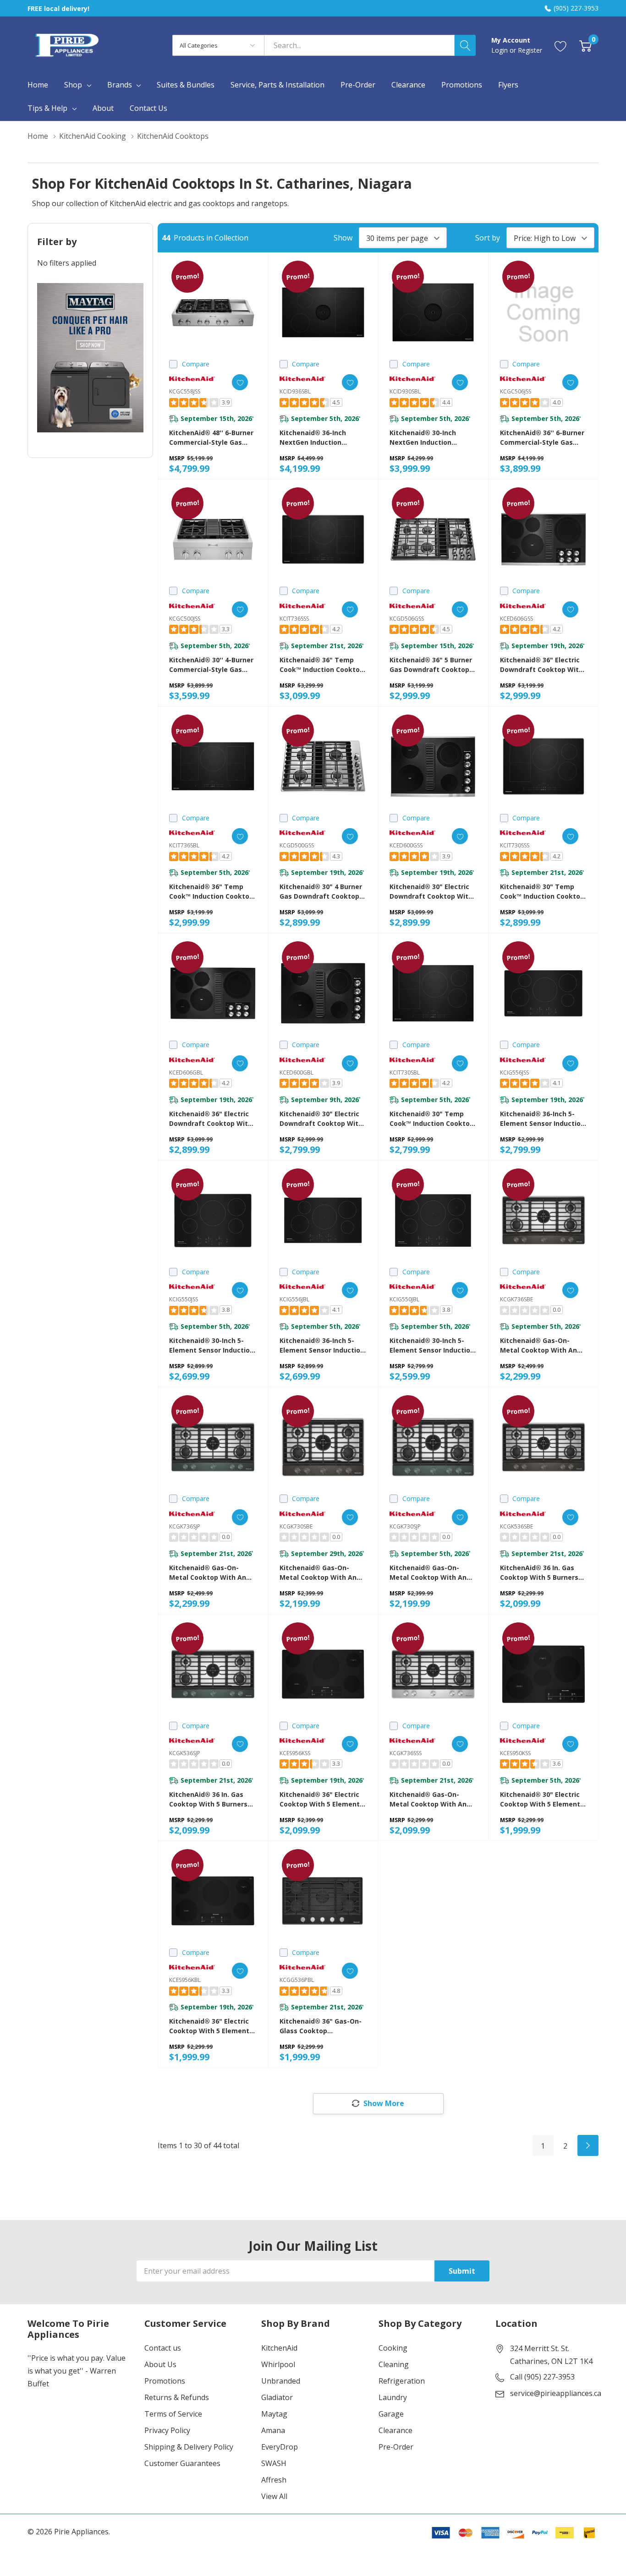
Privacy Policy (167, 2430)
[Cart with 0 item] (585, 45)
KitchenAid (279, 2348)
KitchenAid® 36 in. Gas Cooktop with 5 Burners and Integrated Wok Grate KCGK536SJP (208, 1799)
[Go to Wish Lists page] (561, 45)
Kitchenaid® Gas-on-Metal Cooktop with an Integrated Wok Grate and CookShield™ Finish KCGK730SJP (428, 1573)
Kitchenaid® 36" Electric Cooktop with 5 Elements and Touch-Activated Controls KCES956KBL (211, 2026)
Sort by (488, 238)
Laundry (393, 2397)
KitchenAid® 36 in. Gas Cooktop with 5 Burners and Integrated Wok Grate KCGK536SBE (539, 1573)
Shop (73, 85)
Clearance (395, 2430)
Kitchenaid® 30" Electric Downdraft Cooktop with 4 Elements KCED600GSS (431, 892)
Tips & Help (47, 108)
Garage (391, 2414)
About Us (160, 2364)
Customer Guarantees (182, 2463)
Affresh (274, 2480)
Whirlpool (278, 2364)
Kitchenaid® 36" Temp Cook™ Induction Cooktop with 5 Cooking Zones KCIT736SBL (211, 892)
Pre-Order (396, 2447)
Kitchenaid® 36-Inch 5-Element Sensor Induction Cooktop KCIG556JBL (322, 1345)
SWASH (274, 2463)
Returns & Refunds (177, 2397)
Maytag (274, 2414)
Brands (120, 85)
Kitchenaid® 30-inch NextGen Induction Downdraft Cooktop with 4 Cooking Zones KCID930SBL (431, 438)
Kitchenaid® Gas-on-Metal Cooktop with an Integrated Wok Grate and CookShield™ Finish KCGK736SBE (538, 1345)
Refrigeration (402, 2381)
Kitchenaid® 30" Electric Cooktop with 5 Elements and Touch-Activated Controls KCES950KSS (542, 1799)
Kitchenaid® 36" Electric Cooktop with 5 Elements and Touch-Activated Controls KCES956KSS (321, 1799)
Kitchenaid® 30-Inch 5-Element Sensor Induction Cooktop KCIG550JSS (211, 1345)
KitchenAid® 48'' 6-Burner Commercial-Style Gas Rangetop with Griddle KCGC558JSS (211, 438)
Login (500, 50)
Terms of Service (173, 2414)
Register (530, 50)
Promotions (165, 2381)
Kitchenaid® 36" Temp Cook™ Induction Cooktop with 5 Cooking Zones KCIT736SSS (322, 665)
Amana (273, 2430)
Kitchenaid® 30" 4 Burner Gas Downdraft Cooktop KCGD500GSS (321, 892)
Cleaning (394, 2364)
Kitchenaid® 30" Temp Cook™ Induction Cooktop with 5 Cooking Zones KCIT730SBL (432, 1119)
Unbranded (281, 2381)
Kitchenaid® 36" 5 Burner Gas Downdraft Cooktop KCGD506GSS (431, 665)
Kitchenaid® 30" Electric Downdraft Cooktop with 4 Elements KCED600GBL (321, 1119)
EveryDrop (280, 2447)
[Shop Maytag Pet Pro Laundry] (90, 358)
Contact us (163, 2348)
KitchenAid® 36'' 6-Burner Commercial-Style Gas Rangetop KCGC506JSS (542, 438)
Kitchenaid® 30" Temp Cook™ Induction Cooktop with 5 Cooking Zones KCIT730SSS (542, 892)
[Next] (588, 2145)
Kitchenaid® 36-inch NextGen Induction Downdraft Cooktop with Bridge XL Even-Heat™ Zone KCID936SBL (321, 438)
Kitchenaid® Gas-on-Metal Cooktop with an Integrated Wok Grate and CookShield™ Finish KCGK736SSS (428, 1799)
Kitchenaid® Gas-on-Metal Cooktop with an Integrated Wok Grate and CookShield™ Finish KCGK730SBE (318, 1573)
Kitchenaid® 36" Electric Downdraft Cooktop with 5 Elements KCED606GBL (211, 1119)
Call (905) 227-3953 (542, 2377)
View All (274, 2496)
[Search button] (465, 45)
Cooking (393, 2348)
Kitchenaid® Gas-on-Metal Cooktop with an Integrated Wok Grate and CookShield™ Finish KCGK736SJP (208, 1573)
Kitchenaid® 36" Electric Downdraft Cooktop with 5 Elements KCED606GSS (541, 665)
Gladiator (277, 2397)
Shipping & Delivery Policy (189, 2447)
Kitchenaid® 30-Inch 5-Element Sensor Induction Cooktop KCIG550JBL (432, 1345)
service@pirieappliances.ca (556, 2393)
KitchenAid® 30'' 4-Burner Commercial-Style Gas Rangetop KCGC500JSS (211, 665)
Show (343, 238)
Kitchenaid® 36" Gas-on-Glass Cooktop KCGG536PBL (321, 2026)
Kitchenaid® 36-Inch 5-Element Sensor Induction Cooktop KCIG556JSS (542, 1119)
